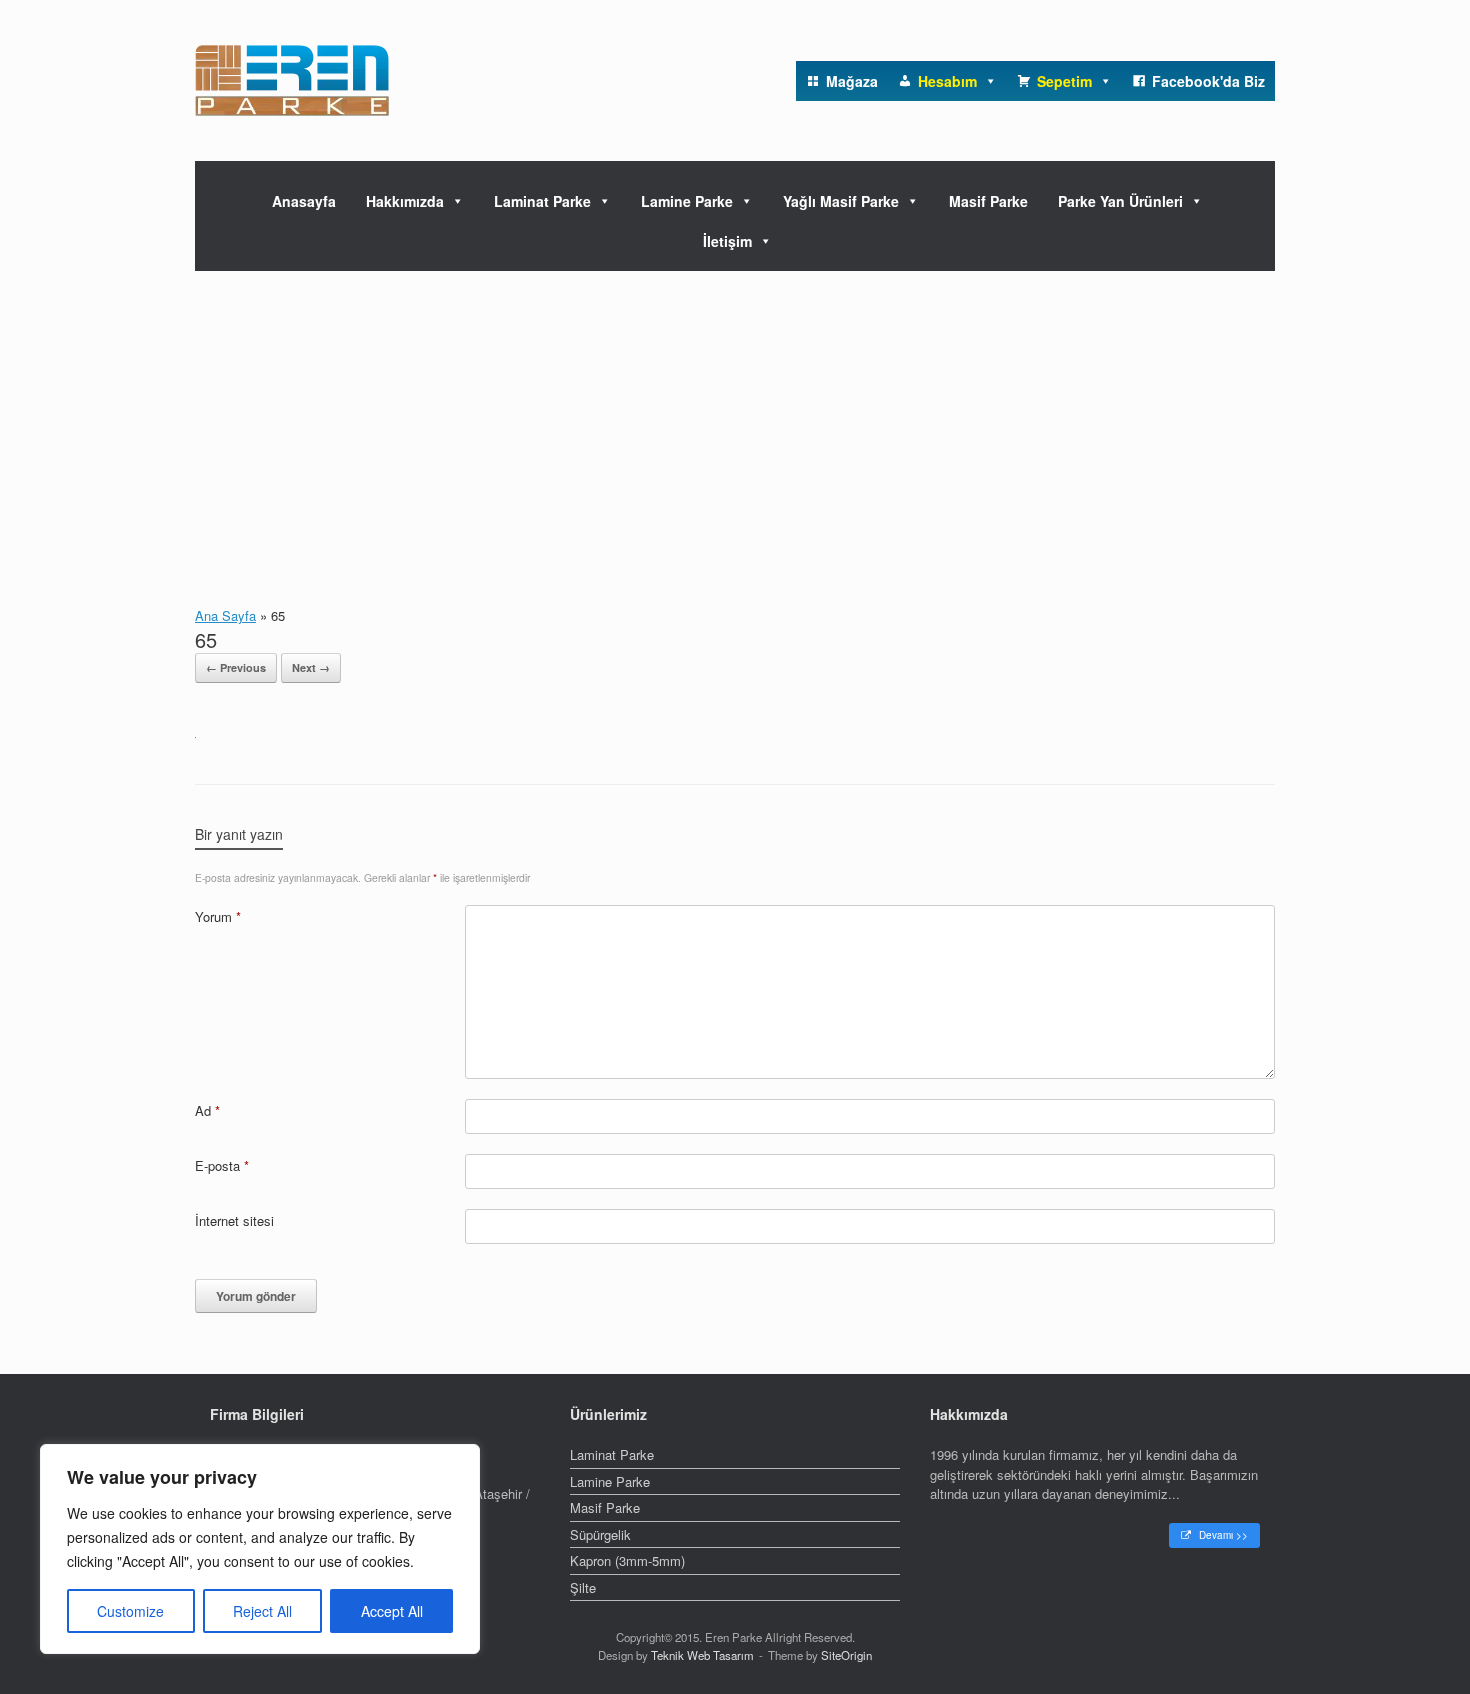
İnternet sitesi (234, 1220)
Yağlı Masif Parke (841, 201)
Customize (130, 1611)
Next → (311, 667)
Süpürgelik (600, 1534)
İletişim (727, 241)
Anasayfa (304, 201)
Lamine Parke (687, 201)
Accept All (392, 1611)
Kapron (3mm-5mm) (627, 1560)
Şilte (583, 1587)
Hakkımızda (405, 201)
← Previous (236, 667)
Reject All (262, 1611)
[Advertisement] (735, 421)
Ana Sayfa (225, 615)
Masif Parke (988, 201)
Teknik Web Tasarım (702, 1655)
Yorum (218, 916)
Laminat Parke (542, 201)
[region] (260, 1549)
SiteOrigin (846, 1655)
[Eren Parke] (292, 80)
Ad (207, 1110)
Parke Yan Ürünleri (1120, 201)
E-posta (222, 1165)
